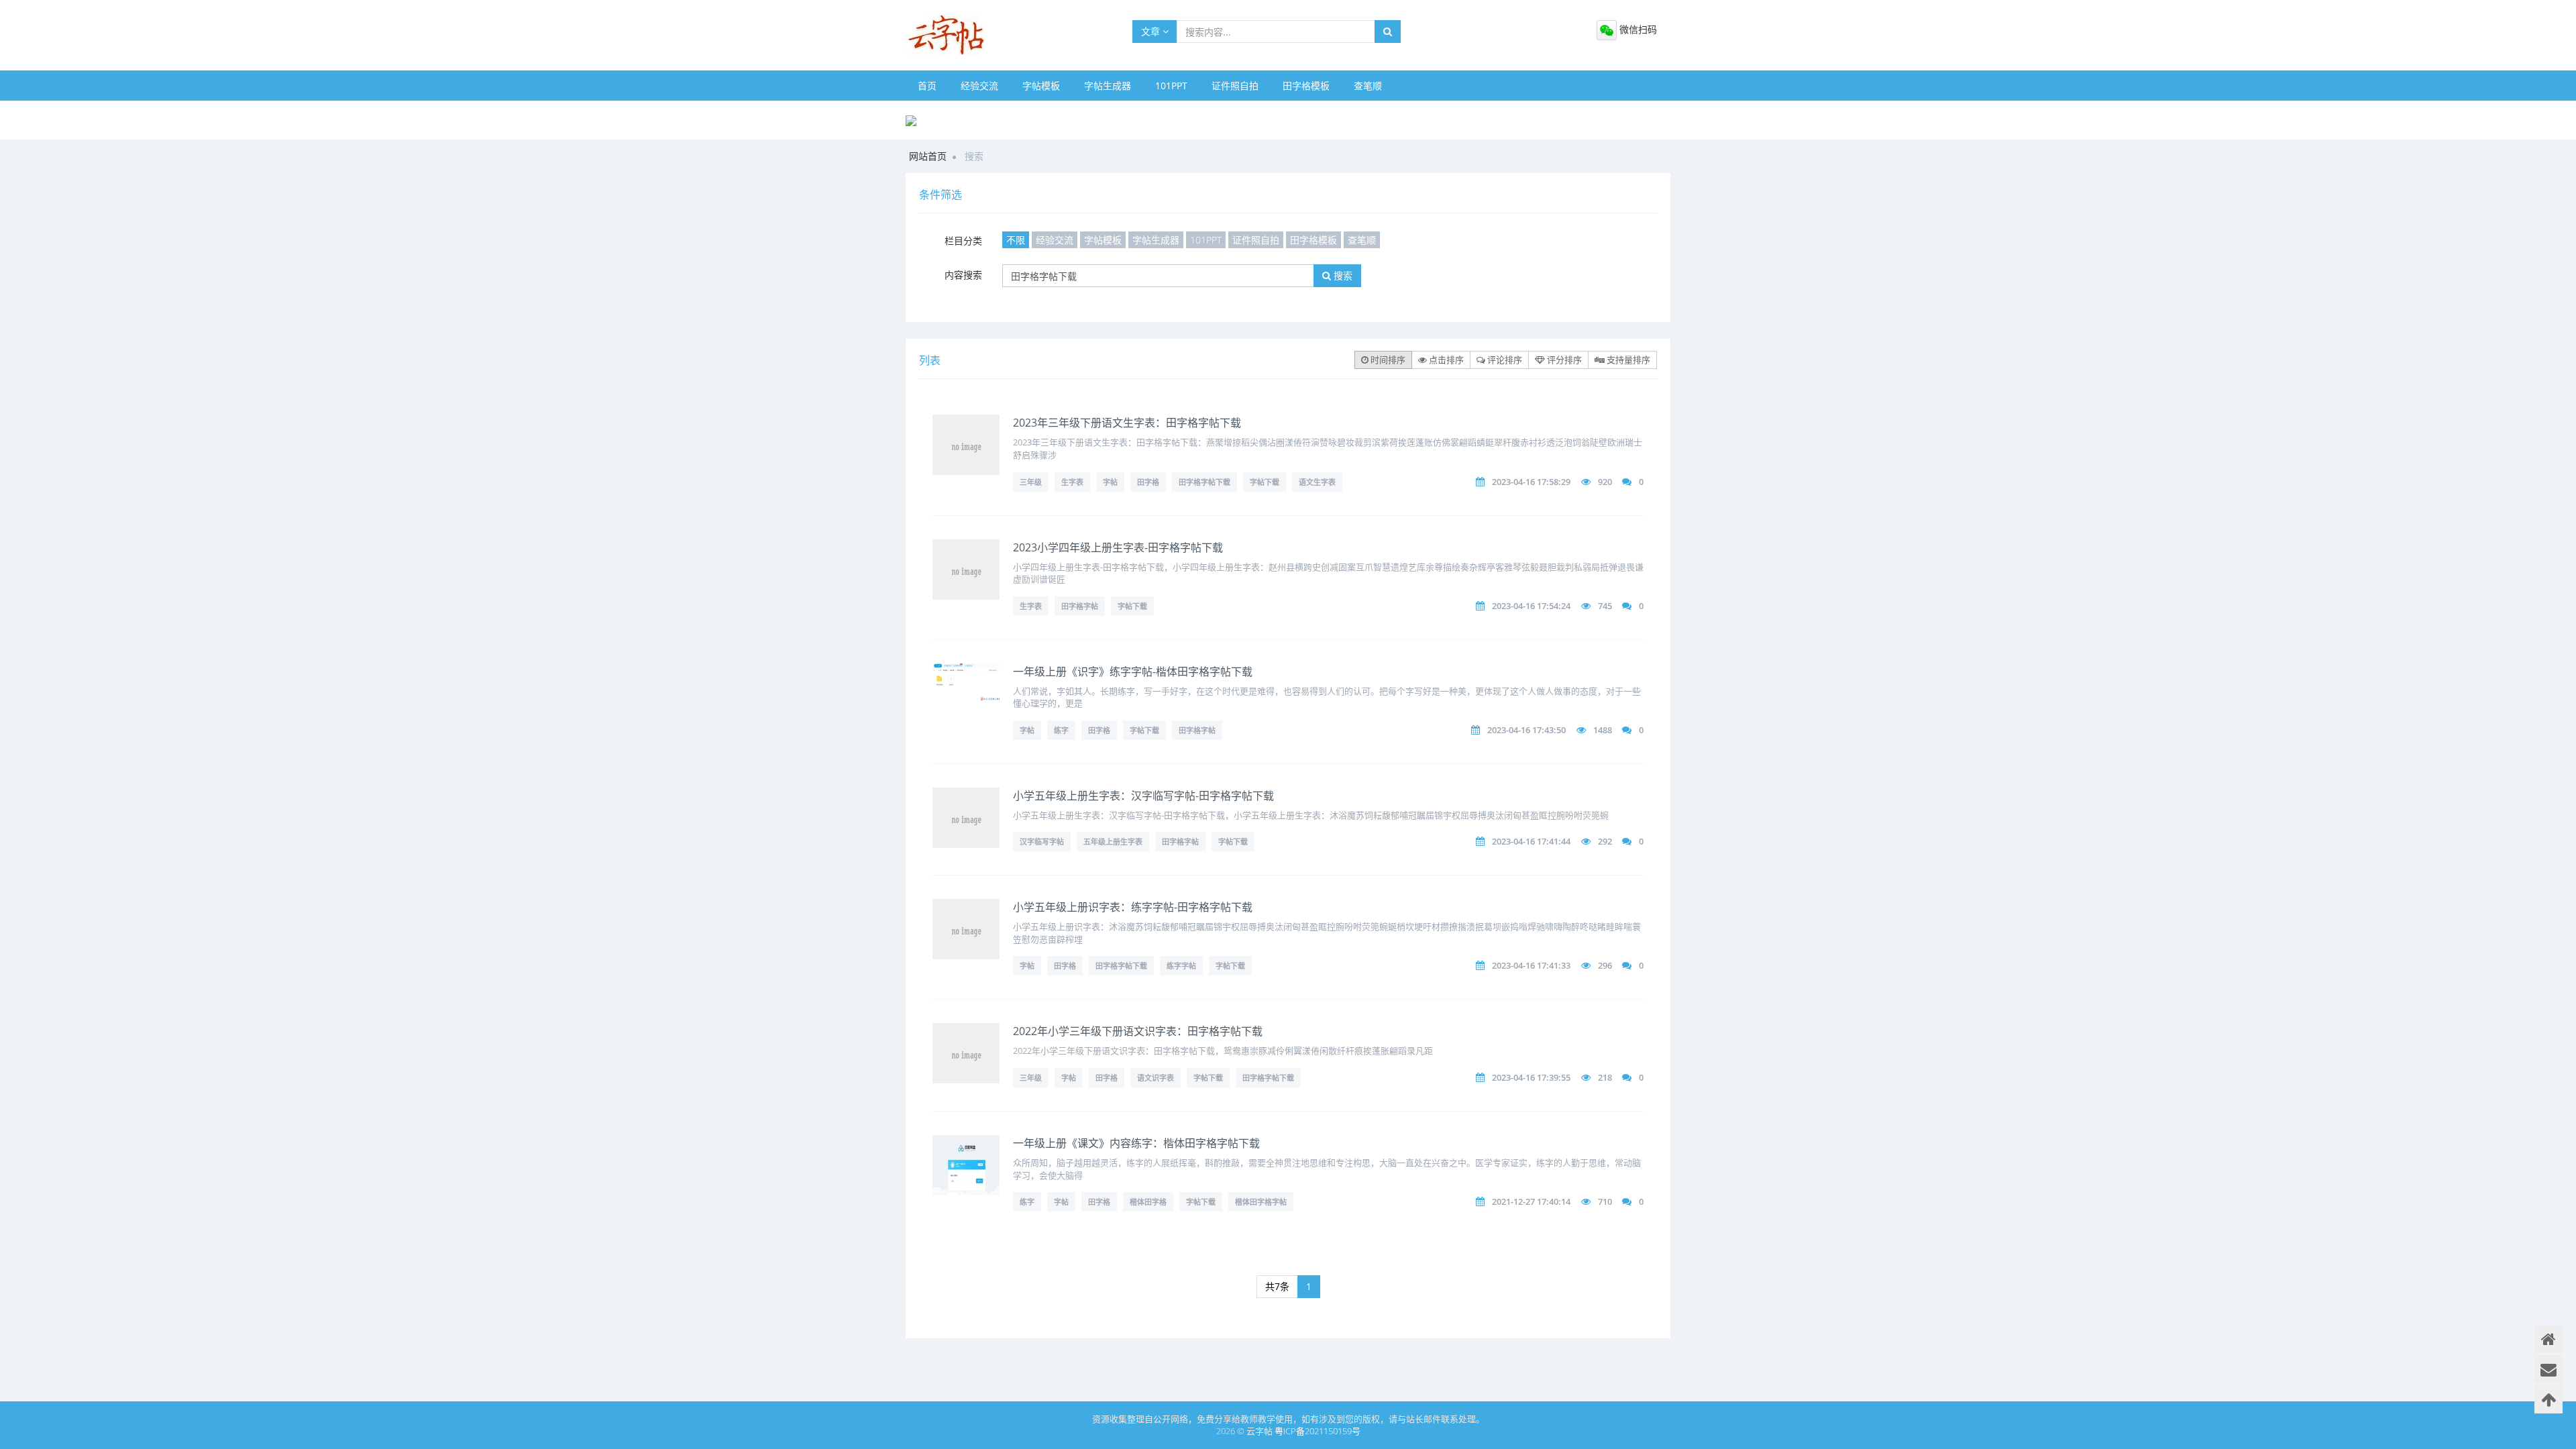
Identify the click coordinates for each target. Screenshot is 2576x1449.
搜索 (1342, 275)
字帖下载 (1265, 482)
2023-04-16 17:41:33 (1531, 965)
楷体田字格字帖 (1261, 1202)
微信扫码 (1637, 29)
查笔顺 (1368, 86)
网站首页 (928, 156)
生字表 (1072, 482)
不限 (1016, 240)
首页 (927, 86)
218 (1605, 1077)
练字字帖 (1181, 966)
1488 (1603, 730)
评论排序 (1504, 360)
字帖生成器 (1108, 86)
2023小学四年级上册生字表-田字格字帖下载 (1118, 547)
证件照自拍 (1235, 86)
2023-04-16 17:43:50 (1526, 730)
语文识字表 (1156, 1078)
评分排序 (1563, 360)
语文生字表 (1317, 482)
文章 (1152, 31)
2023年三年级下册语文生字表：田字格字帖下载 (1127, 423)
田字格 (1148, 482)
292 (1605, 841)
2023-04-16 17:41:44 (1531, 841)
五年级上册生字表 (1113, 842)
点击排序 (1445, 360)
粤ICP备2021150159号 (1318, 1431)
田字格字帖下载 (1204, 482)
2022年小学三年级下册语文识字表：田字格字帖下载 (1138, 1031)
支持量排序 (1627, 360)
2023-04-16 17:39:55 (1531, 1077)
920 (1605, 482)
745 (1605, 606)
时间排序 (1387, 360)
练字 (1061, 730)
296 (1605, 965)
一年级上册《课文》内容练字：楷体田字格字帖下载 (1136, 1143)
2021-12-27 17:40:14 (1531, 1201)
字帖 (1110, 482)
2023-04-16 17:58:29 (1531, 482)
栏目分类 (963, 240)
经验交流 (979, 86)
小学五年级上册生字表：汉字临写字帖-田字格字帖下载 (1143, 796)
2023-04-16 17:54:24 (1531, 606)
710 (1605, 1201)
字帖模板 (1041, 86)
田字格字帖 (1080, 606)
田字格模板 (1306, 86)
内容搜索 (963, 275)
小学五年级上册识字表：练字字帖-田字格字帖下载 (1133, 907)
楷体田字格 (1148, 1202)
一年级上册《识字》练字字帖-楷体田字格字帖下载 (1133, 672)
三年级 (1031, 482)
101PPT (1171, 86)
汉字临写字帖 (1042, 842)
